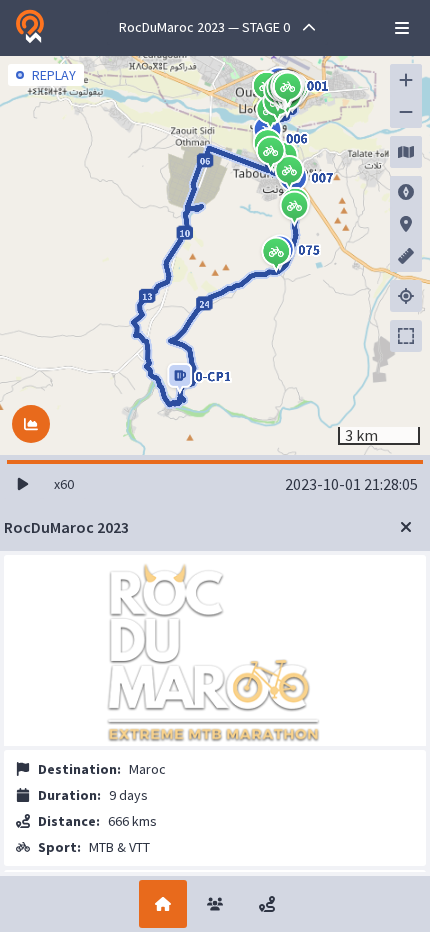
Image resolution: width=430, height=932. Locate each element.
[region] (215, 255)
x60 (64, 484)
